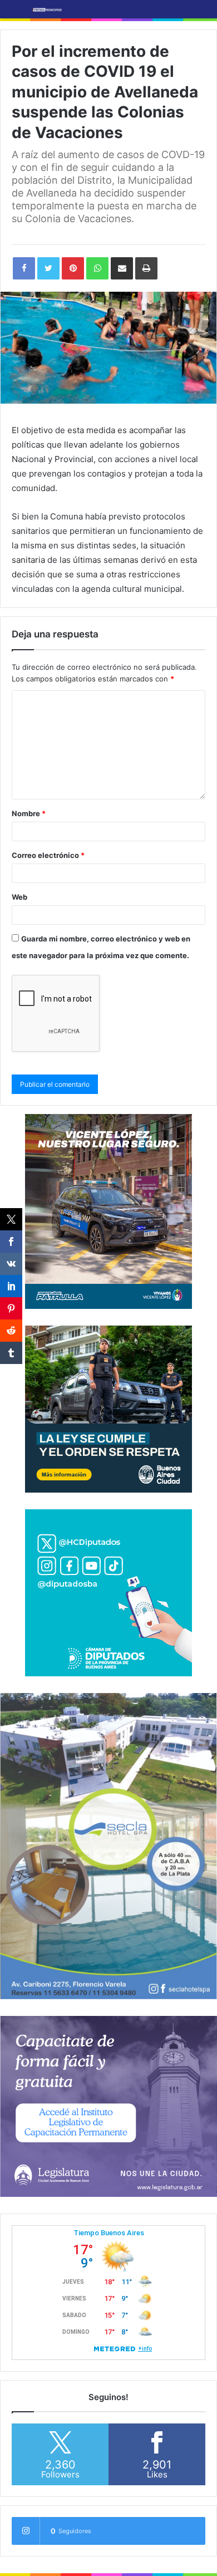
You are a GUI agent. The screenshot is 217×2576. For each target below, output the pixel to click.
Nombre (29, 813)
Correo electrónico (48, 855)
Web (19, 897)
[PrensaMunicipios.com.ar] (47, 9)
